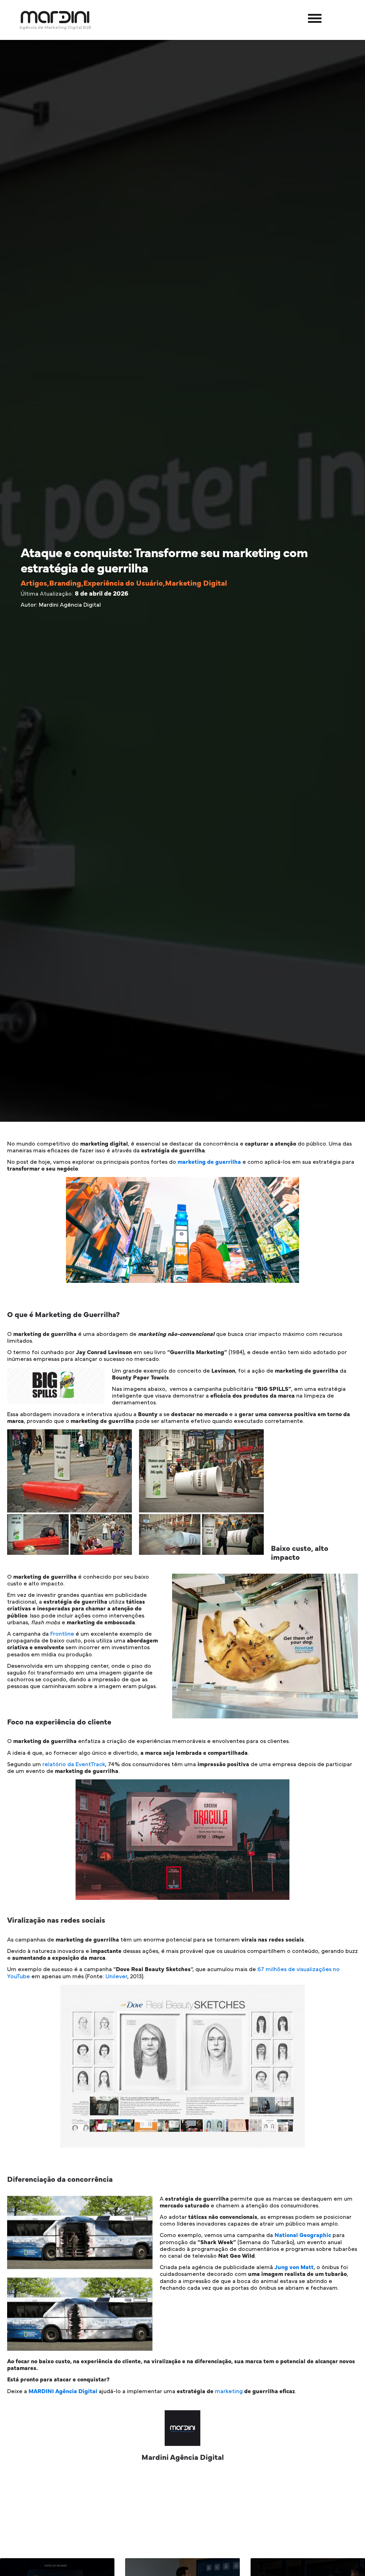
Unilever (116, 1976)
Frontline (62, 1634)
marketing (229, 2391)
